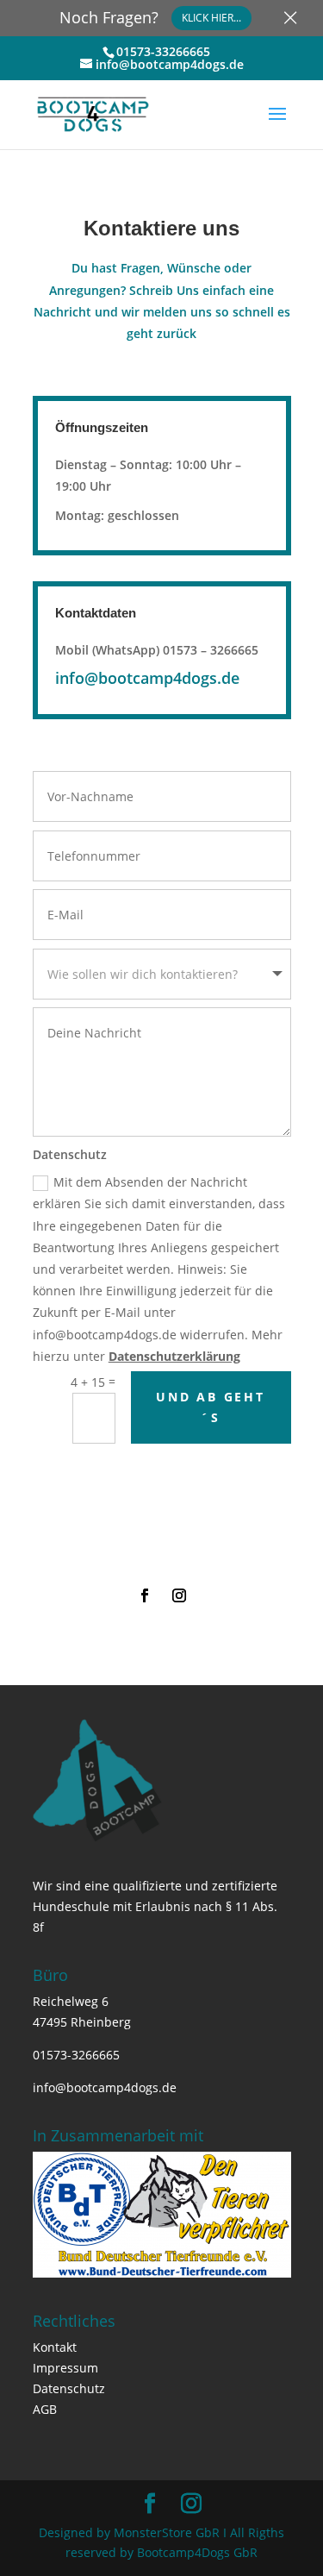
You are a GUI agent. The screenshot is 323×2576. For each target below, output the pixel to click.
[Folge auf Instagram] (179, 1595)
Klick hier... (211, 18)
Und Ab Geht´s (211, 1407)
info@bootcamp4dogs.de (147, 678)
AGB (45, 2409)
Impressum (65, 2368)
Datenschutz (69, 2388)
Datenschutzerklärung (174, 1356)
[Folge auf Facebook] (145, 1595)
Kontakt (55, 2347)
